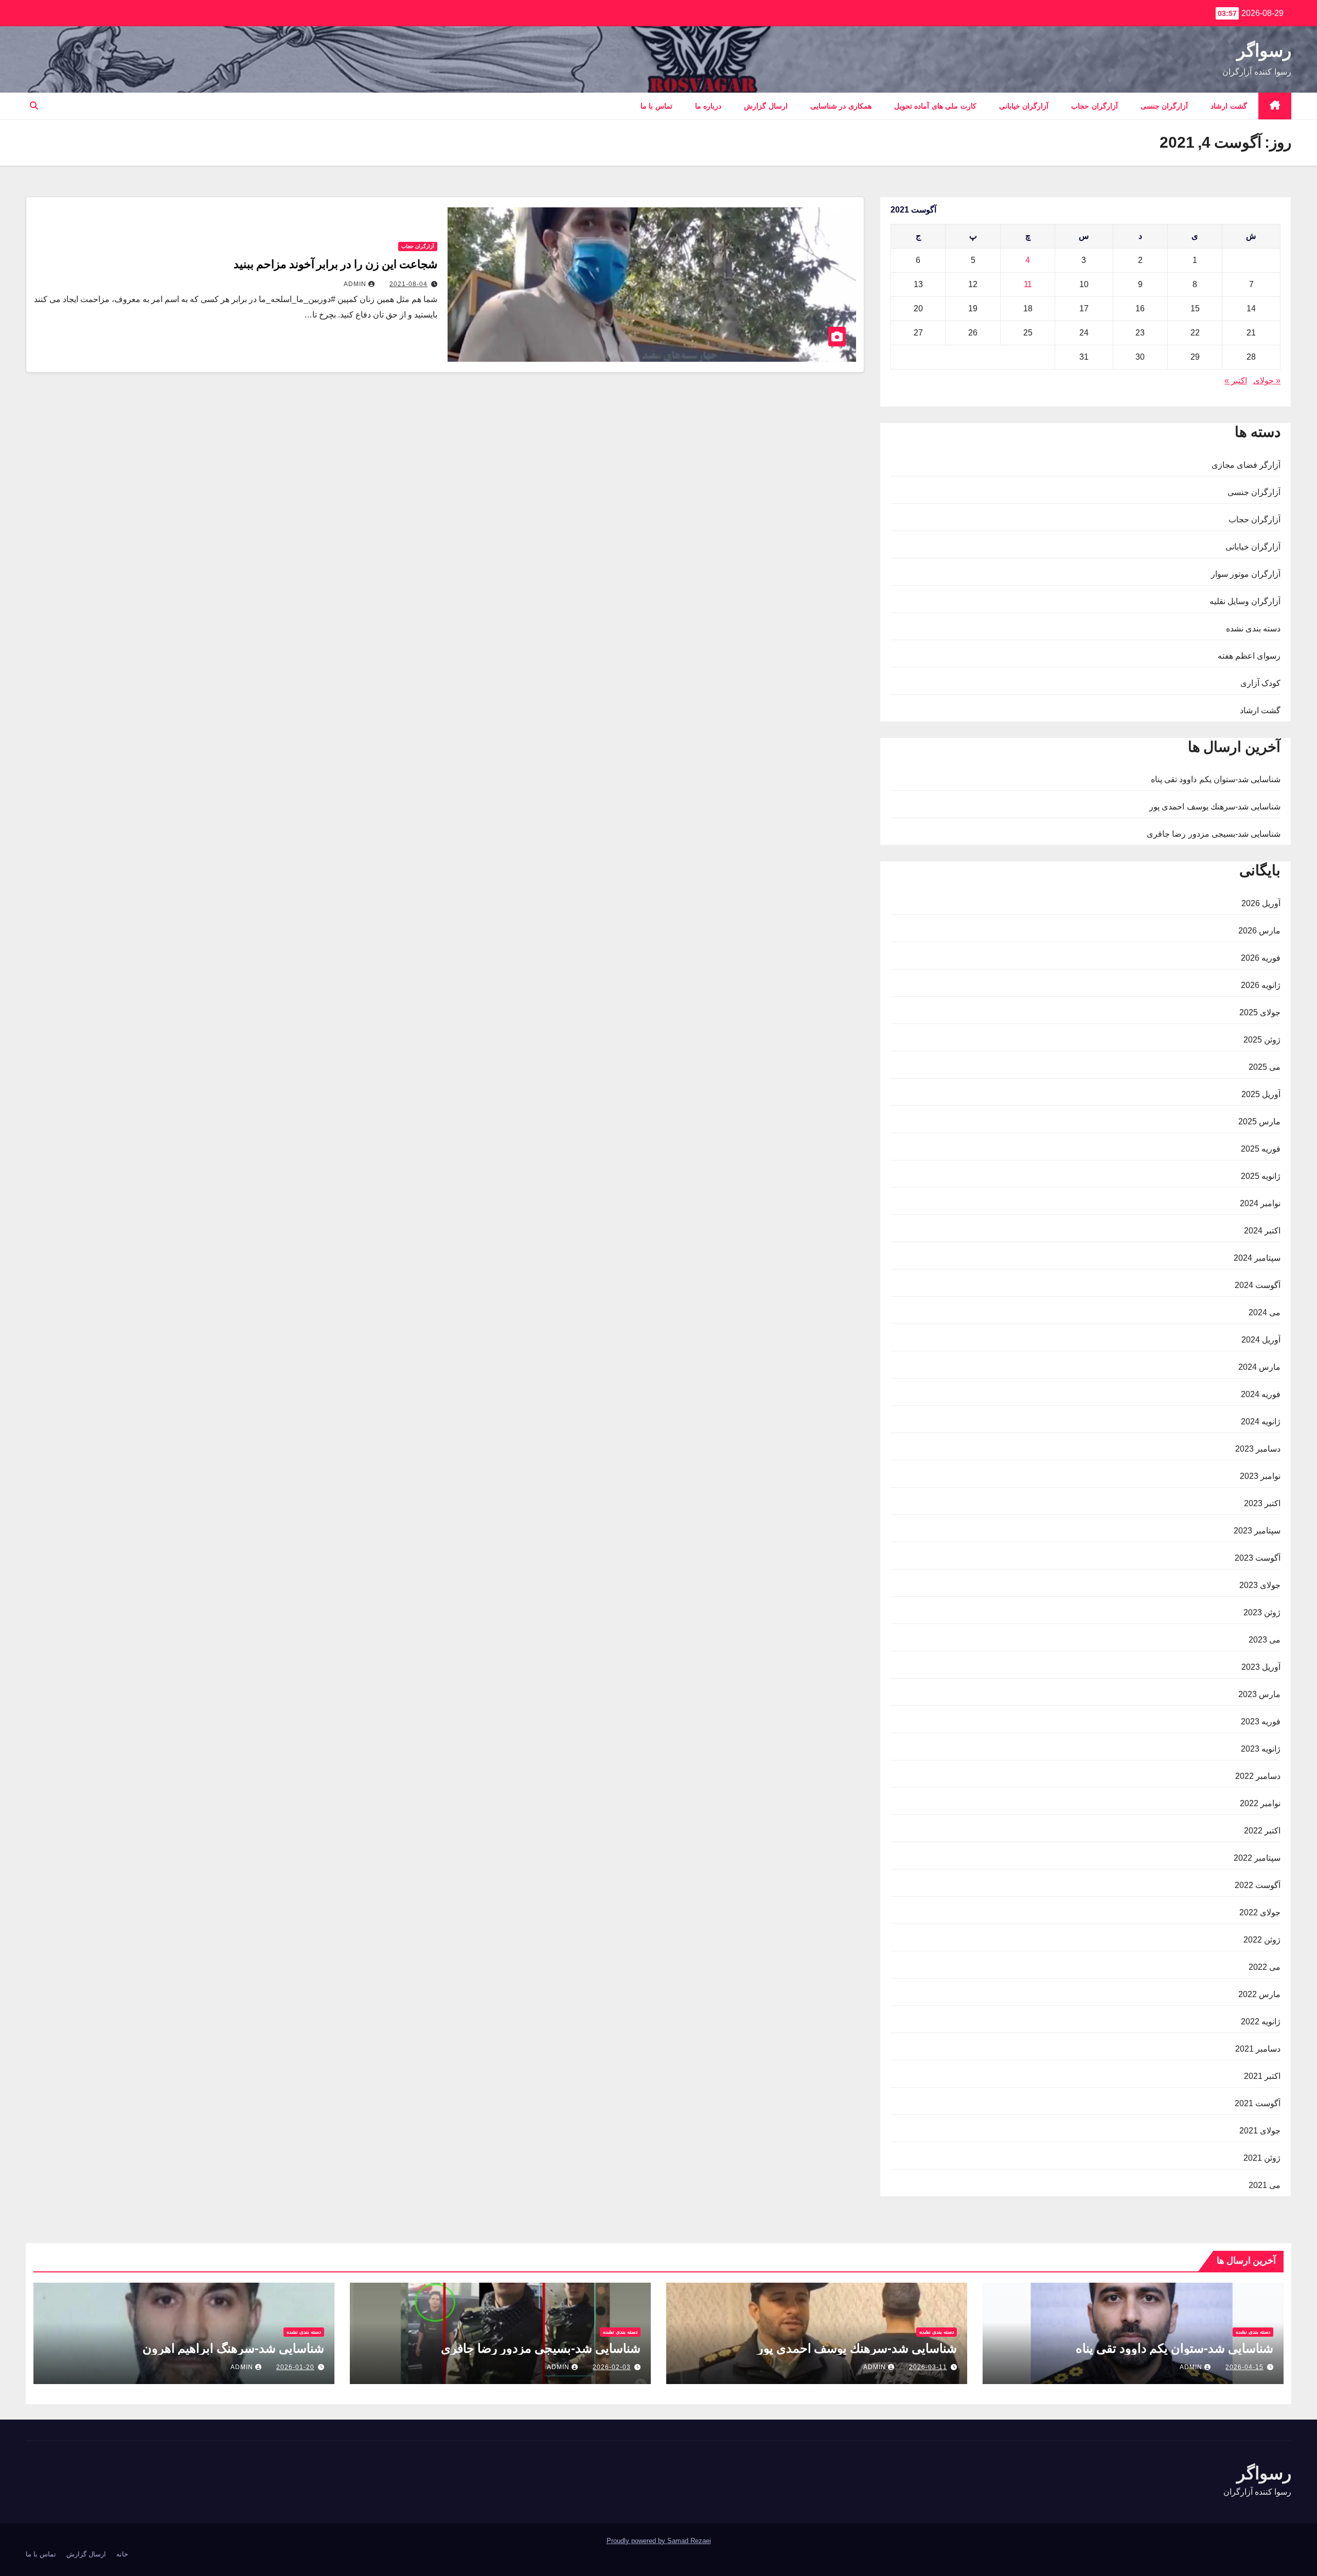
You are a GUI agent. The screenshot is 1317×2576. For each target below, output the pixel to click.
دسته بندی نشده (1253, 629)
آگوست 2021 (1258, 2103)
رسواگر (1264, 50)
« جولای (1267, 381)
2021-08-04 (408, 284)
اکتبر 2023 (1262, 1503)
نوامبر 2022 (1260, 1803)
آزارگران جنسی (1164, 106)
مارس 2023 (1259, 1694)
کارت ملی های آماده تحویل (935, 106)
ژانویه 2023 (1261, 1749)
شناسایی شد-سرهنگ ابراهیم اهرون (233, 2348)
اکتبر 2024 (1262, 1231)
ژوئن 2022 (1262, 1940)
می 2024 (1265, 1312)
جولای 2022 (1260, 1912)
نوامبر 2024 (1260, 1203)
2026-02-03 (612, 2367)
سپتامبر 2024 (1257, 1258)
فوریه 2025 (1261, 1149)
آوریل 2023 (1261, 1667)
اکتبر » (1236, 381)
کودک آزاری (1260, 683)
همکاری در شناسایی (841, 106)
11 (1028, 284)
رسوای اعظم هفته (1249, 656)
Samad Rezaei (689, 2541)
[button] (34, 106)
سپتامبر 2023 (1257, 1531)
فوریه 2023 (1261, 1722)
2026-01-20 (295, 2367)
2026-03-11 (928, 2367)
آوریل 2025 (1261, 1094)
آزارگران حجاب (1094, 106)
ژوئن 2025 (1262, 1040)
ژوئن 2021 (1262, 2158)
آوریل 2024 (1261, 1340)
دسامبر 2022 (1258, 1776)
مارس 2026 (1259, 931)
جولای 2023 (1260, 1585)
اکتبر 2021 (1262, 2076)
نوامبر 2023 (1260, 1476)
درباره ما (708, 106)
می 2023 (1265, 1640)
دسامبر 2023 (1258, 1449)
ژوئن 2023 (1262, 1612)
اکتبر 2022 (1262, 1831)
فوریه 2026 (1261, 958)
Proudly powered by (637, 2541)
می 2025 (1265, 1067)
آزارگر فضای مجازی (1246, 465)
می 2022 (1265, 1967)
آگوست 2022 (1258, 1885)
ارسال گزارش (766, 106)
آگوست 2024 (1258, 1285)
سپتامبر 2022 (1257, 1858)
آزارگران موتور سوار (1246, 574)
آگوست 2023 (1258, 1558)
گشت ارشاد (1229, 106)
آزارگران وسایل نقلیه (1245, 601)
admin (355, 284)
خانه (122, 2554)
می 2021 (1265, 2185)
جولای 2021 (1260, 2131)
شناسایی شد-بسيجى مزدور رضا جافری (1214, 834)
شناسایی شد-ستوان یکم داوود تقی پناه (1216, 779)
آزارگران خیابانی (1024, 106)
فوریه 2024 (1261, 1394)
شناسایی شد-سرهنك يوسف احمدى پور (1215, 807)
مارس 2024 (1259, 1367)
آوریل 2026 (1261, 903)
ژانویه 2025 (1261, 1176)
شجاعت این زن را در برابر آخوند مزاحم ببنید (335, 264)
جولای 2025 (1260, 1012)
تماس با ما (656, 106)
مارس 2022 (1259, 1994)
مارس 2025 (1259, 1122)
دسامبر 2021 (1258, 2049)
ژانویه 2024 (1261, 1422)
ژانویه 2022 (1261, 2022)
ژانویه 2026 (1261, 985)
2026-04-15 (1244, 2367)
